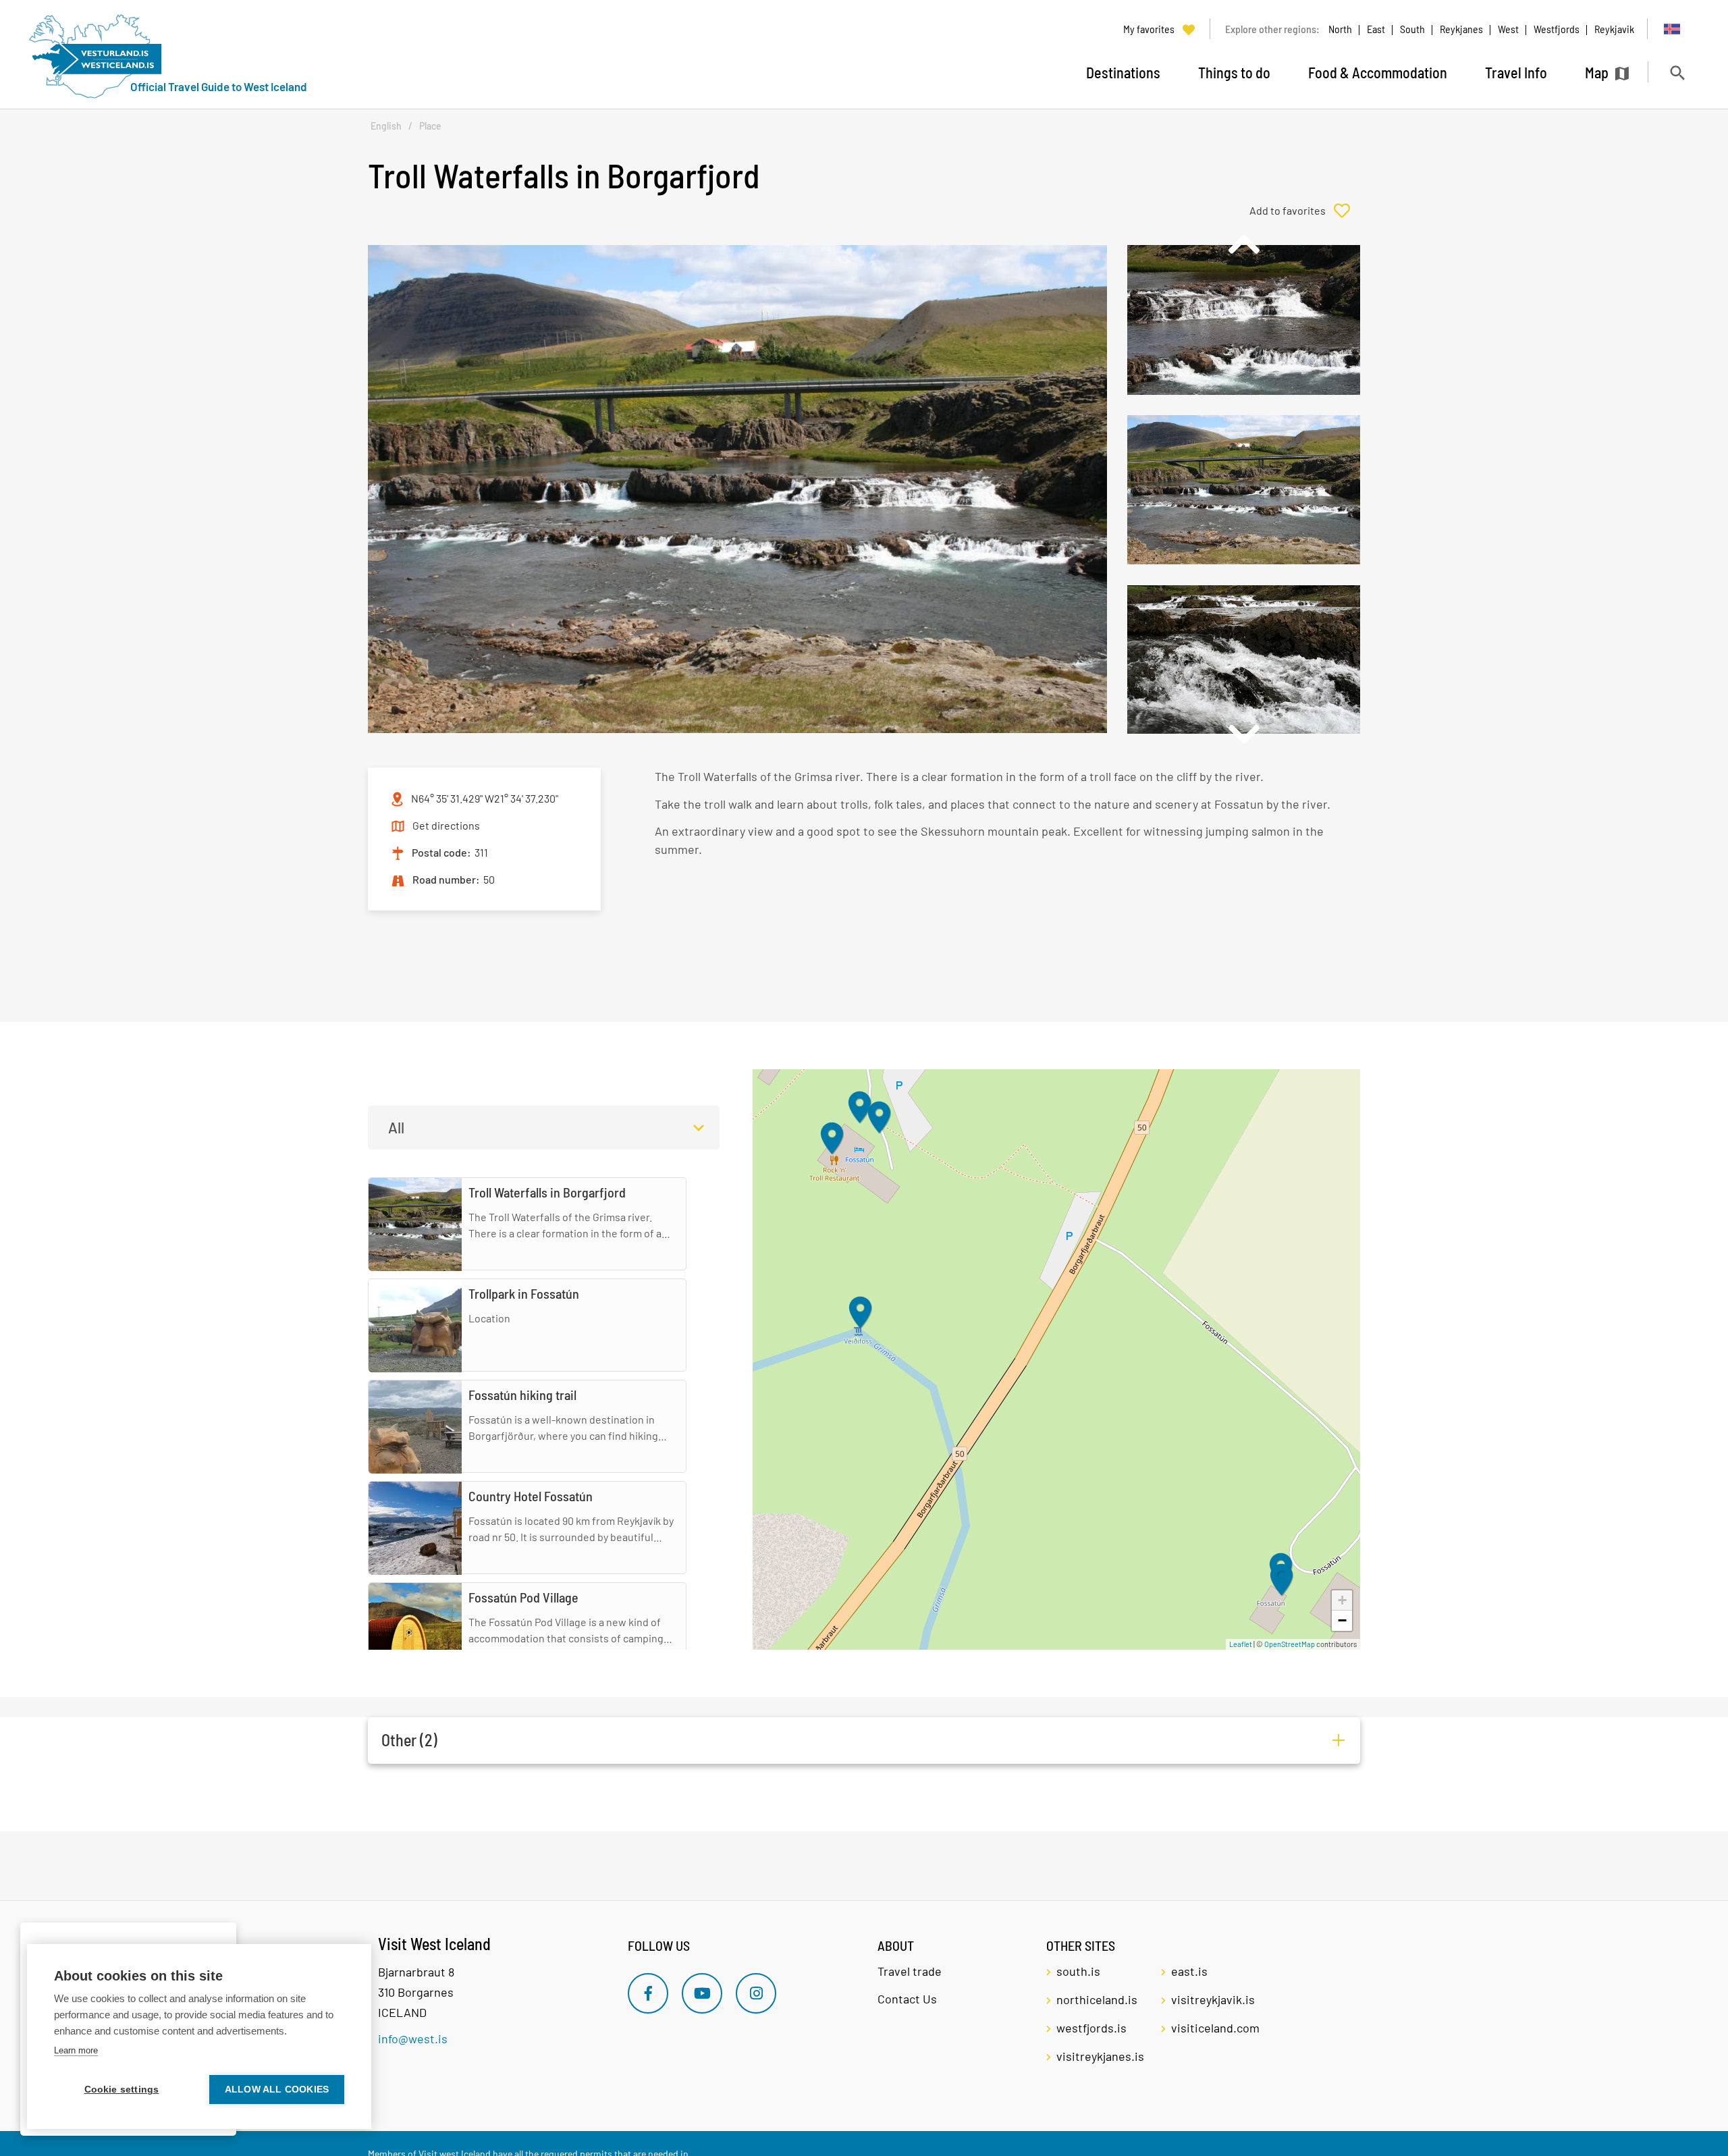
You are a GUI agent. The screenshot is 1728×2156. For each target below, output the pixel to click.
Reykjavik (1614, 29)
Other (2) (409, 1740)
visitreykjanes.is (1100, 2056)
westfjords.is (1091, 2028)
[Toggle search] (1677, 73)
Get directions (446, 825)
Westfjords (1557, 29)
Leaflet (1241, 1644)
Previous (1243, 244)
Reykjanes (1461, 29)
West (1508, 29)
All (396, 1127)
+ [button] (1342, 1600)
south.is (1078, 1971)
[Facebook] (648, 1993)
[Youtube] (702, 1993)
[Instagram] (756, 1993)
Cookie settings (122, 2090)
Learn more (76, 2050)
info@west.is (413, 2039)
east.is (1189, 1971)
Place (430, 126)
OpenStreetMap (1290, 1644)
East (1376, 29)
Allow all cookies (277, 2090)
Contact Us (907, 1999)
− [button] (1342, 1620)
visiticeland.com (1215, 2028)
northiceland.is (1097, 1999)
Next (1243, 734)
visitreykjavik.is (1213, 1999)
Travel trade (910, 1971)
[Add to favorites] (1305, 211)
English (386, 126)
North (1340, 29)
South (1412, 29)
